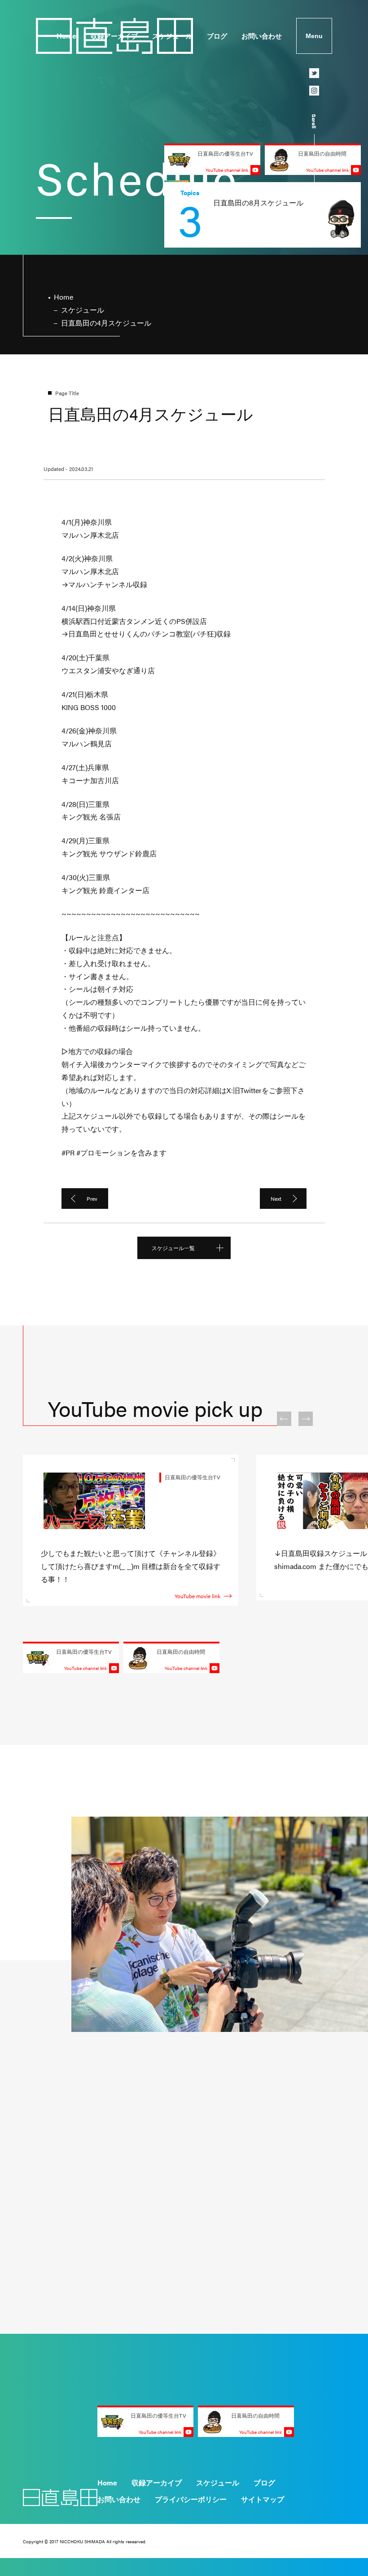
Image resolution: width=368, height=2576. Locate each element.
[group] (263, 215)
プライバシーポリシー (191, 2499)
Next (276, 1199)
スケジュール (172, 36)
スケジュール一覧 (173, 1248)
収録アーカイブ (114, 36)
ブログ (217, 36)
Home (66, 36)
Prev (92, 1199)
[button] (284, 1419)
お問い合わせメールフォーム (274, 2188)
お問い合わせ (262, 36)
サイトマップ (263, 2499)
